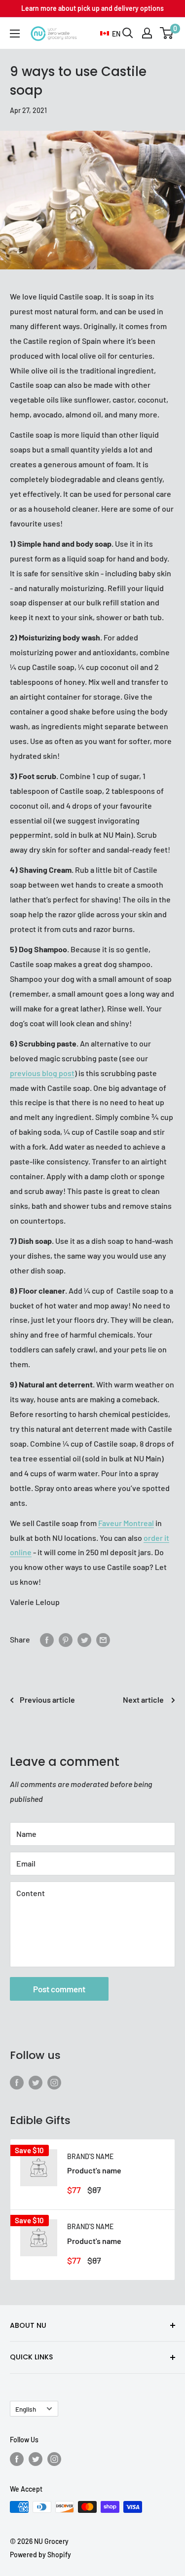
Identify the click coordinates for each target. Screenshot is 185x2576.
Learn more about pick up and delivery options (92, 8)
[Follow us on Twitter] (36, 2082)
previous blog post (42, 1073)
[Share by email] (103, 1639)
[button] (110, 34)
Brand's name (90, 2156)
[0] (167, 33)
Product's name (94, 2170)
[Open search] (128, 33)
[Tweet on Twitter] (84, 1639)
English (26, 2409)
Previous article (47, 1699)
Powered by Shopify (40, 2555)
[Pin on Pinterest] (66, 1639)
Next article (144, 1699)
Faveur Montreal (126, 1523)
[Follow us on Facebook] (17, 2082)
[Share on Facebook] (47, 1639)
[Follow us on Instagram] (54, 2082)
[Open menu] (15, 34)
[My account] (147, 33)
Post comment (59, 1989)
